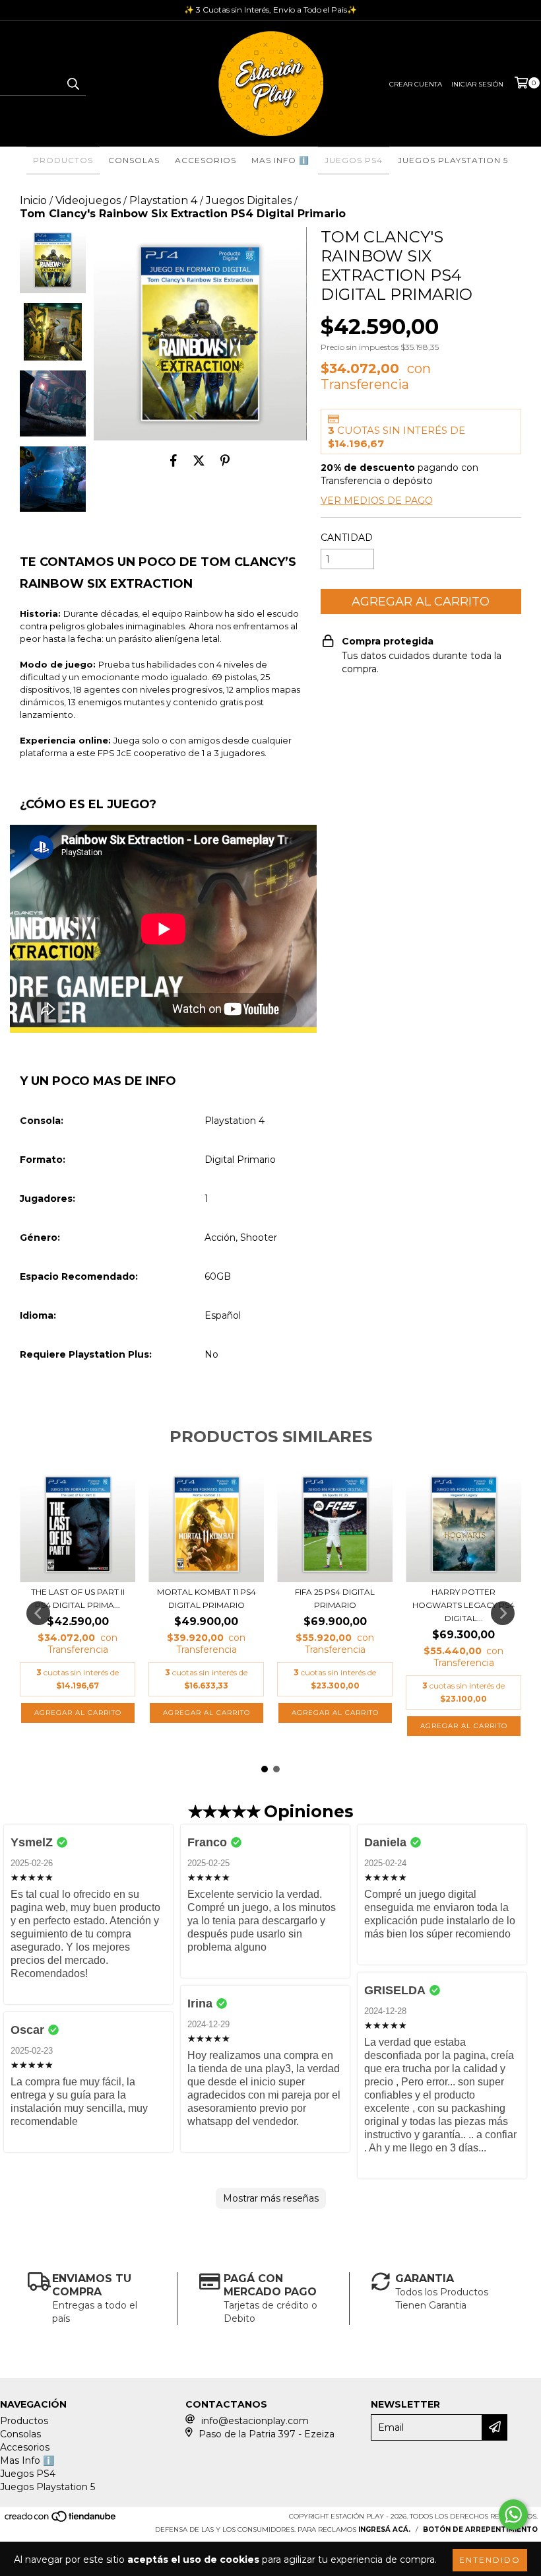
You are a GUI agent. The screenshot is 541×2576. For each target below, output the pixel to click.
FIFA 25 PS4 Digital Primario (335, 1598)
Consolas (134, 160)
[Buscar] (73, 84)
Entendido (490, 2560)
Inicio (33, 200)
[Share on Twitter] (199, 460)
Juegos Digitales (249, 200)
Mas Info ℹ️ (280, 160)
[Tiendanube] (61, 2520)
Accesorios (206, 160)
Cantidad (347, 538)
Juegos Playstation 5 (453, 160)
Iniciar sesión (477, 84)
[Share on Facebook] (174, 460)
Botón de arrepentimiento (480, 2529)
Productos (63, 160)
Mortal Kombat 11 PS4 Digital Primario (207, 1598)
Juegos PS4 (354, 160)
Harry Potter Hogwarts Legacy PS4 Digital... (463, 1605)
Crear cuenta (416, 84)
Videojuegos (88, 200)
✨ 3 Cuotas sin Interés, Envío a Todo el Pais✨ (270, 10)
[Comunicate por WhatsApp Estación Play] (513, 2515)
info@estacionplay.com (255, 2421)
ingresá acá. (384, 2529)
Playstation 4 (163, 200)
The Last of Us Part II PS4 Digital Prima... (78, 1598)
